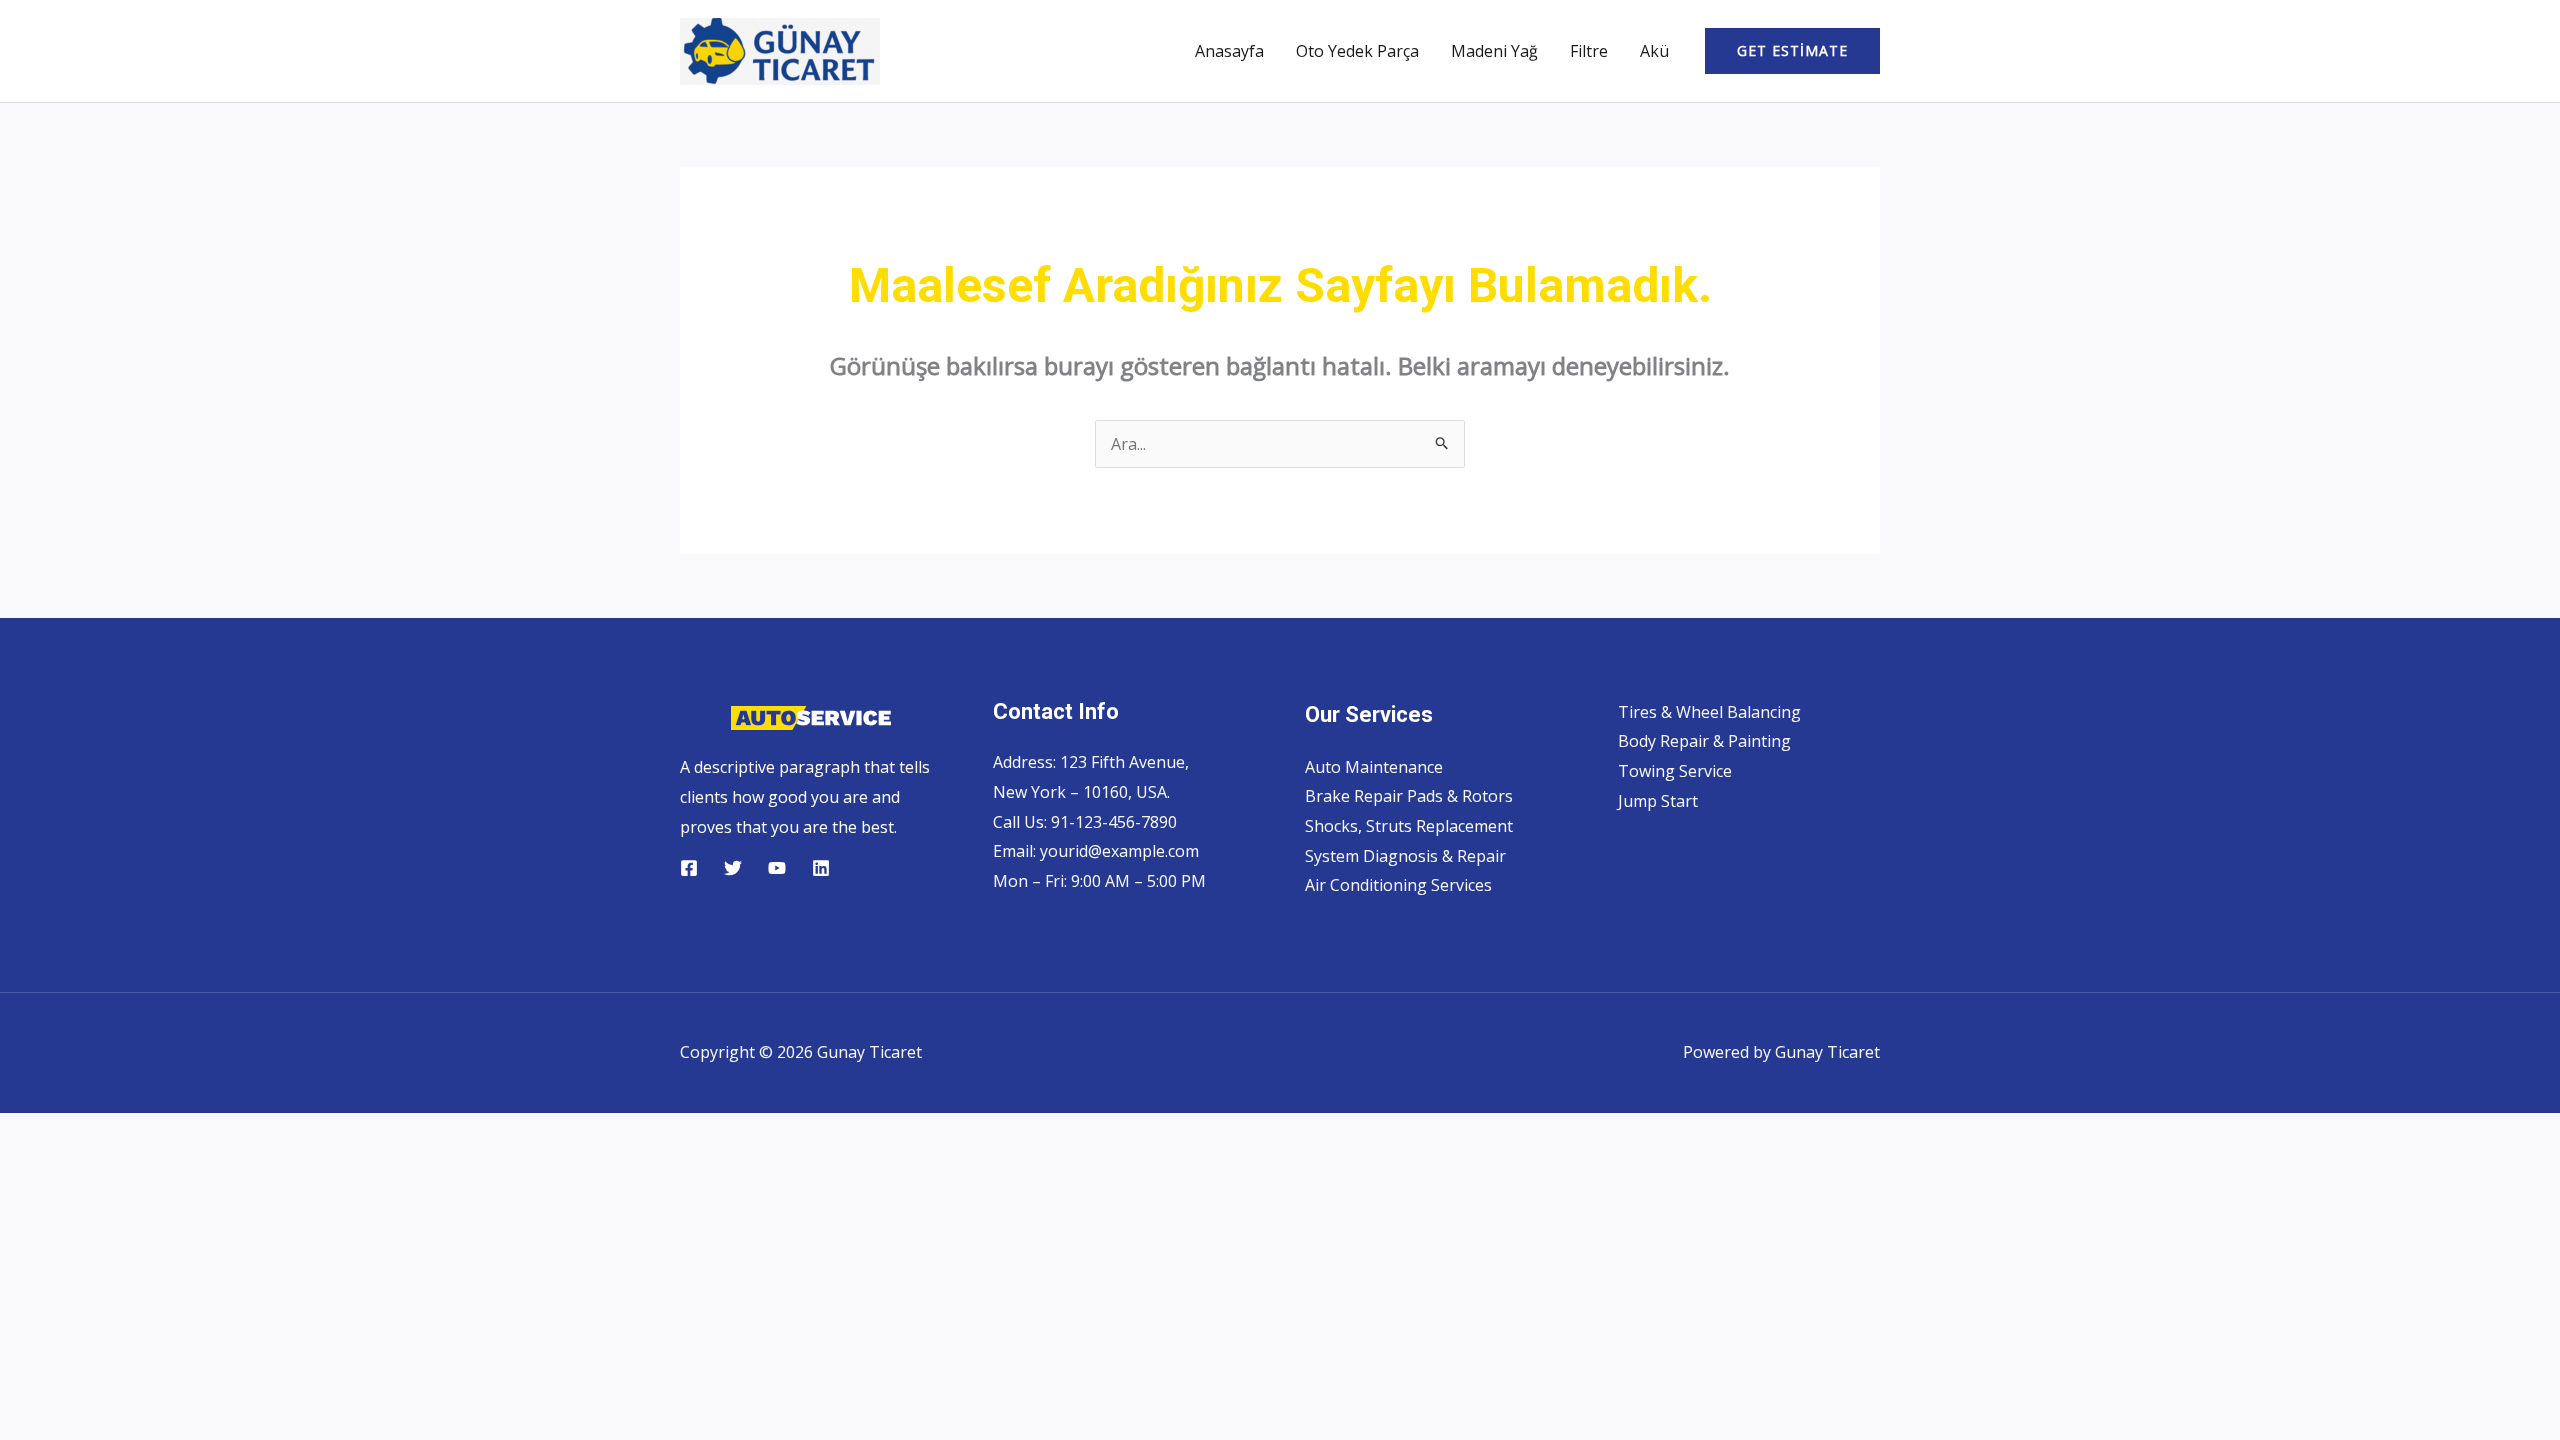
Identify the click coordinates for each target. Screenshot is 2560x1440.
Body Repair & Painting (1704, 741)
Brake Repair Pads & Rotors (1409, 796)
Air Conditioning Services (1398, 885)
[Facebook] (689, 868)
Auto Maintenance (1374, 767)
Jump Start (1658, 801)
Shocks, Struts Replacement (1409, 826)
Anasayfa (1229, 51)
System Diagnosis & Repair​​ (1405, 856)
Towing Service (1675, 771)
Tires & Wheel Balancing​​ (1709, 712)
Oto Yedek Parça (1357, 51)
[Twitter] (733, 868)
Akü (1654, 51)
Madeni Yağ (1494, 51)
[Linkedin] (821, 868)
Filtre (1589, 51)
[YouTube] (777, 868)
